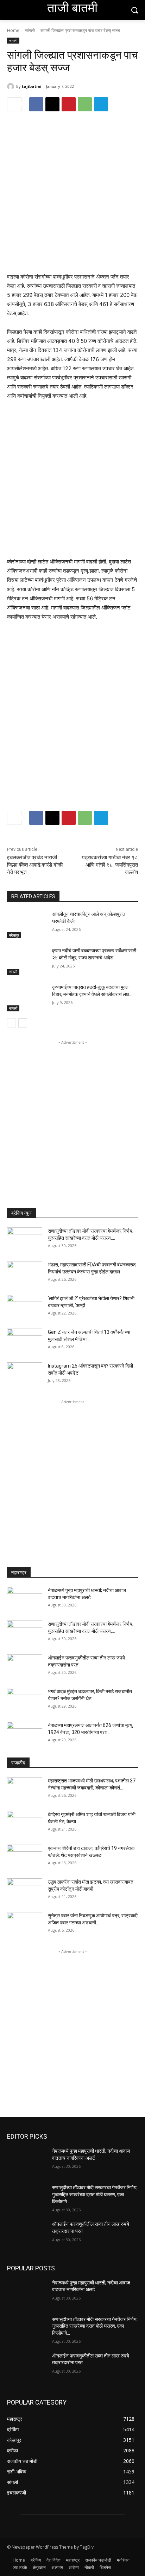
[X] (52, 104)
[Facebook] (36, 104)
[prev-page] (11, 1023)
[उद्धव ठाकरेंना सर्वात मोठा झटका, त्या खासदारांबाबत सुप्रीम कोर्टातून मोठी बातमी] (25, 1891)
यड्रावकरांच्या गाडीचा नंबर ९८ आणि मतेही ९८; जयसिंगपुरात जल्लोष (110, 865)
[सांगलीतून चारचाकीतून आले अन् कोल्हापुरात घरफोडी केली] (27, 925)
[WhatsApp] (85, 104)
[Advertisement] (72, 197)
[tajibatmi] (12, 86)
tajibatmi (32, 86)
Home (13, 30)
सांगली (30, 30)
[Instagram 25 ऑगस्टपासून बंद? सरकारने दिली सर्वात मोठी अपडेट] (25, 1375)
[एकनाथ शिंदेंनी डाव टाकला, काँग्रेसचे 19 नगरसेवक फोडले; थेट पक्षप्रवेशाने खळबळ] (25, 1857)
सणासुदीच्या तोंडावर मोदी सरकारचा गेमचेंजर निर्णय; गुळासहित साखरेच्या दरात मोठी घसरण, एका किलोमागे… (95, 2194)
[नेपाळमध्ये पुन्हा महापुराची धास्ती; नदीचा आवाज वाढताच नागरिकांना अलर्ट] (25, 1599)
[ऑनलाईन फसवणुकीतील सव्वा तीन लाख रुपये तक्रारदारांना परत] (25, 1667)
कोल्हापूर (14, 935)
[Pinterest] (69, 104)
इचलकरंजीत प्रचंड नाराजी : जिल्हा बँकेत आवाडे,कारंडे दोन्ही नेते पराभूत (35, 865)
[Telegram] (101, 104)
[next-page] (23, 1023)
